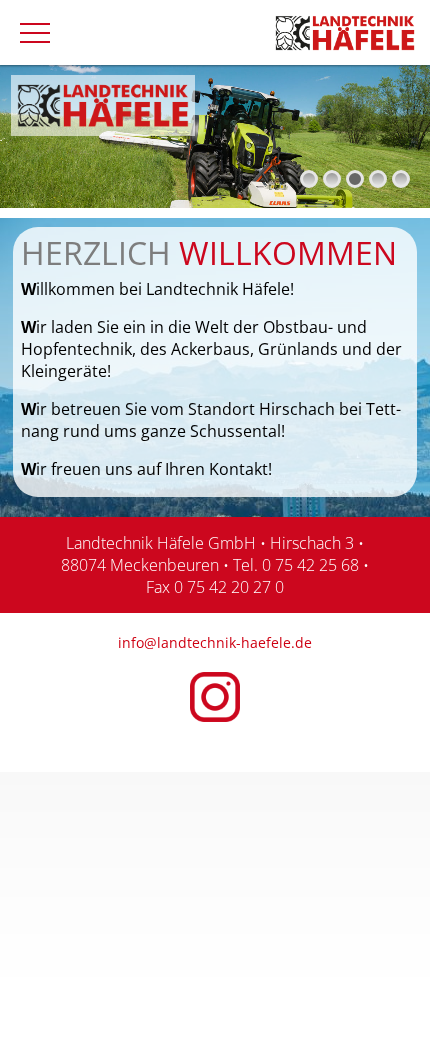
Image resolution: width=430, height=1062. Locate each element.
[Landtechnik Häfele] (345, 31)
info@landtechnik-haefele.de (215, 642)
